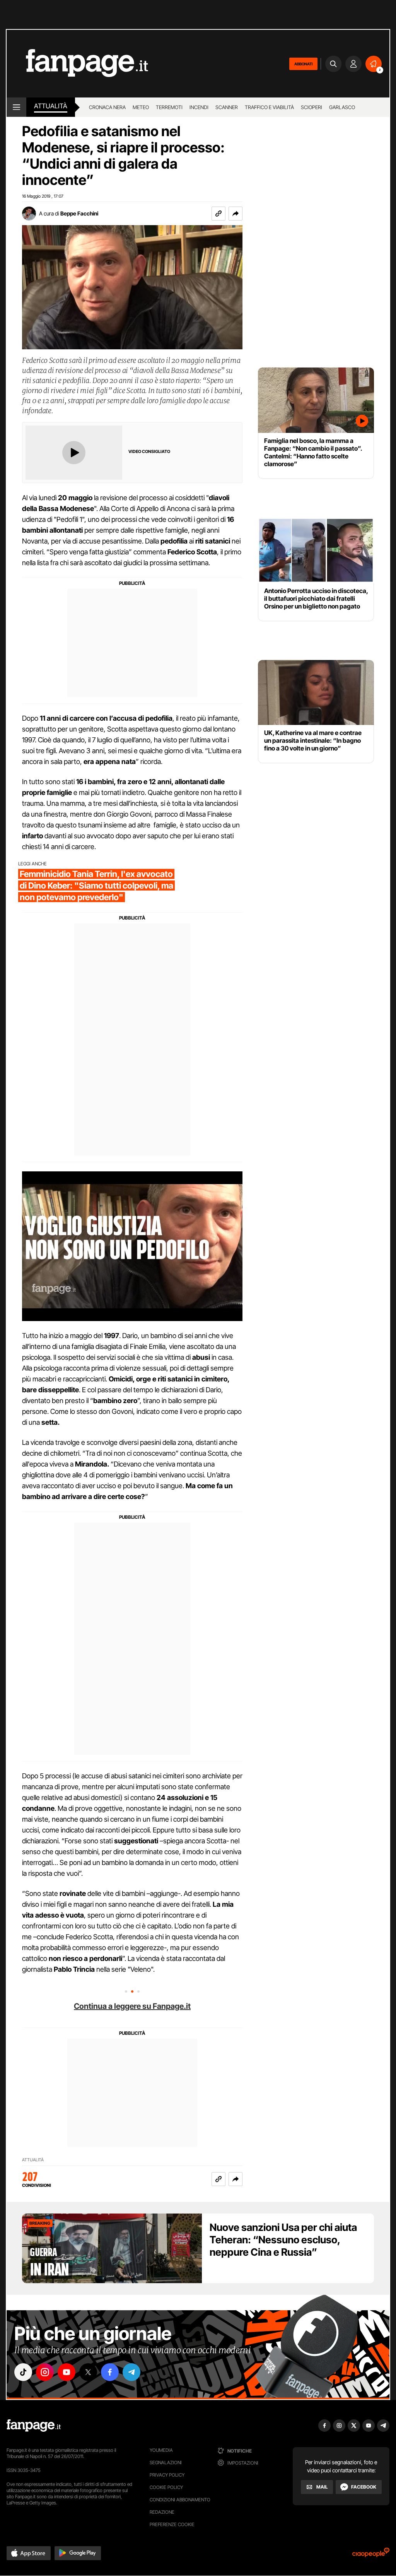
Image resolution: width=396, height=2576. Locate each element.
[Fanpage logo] (77, 64)
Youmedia (161, 2450)
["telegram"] (131, 2372)
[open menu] (16, 107)
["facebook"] (110, 2372)
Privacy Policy (167, 2475)
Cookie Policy (166, 2487)
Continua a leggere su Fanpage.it (132, 2006)
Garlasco (342, 107)
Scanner (227, 107)
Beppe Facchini (79, 213)
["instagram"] (45, 2372)
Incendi (199, 107)
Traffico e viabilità (269, 107)
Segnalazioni (166, 2462)
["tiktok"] (23, 2372)
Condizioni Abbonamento (180, 2500)
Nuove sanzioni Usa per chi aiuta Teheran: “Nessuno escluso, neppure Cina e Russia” (283, 2240)
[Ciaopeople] (371, 2555)
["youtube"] (67, 2372)
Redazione (162, 2512)
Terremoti (169, 107)
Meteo (141, 107)
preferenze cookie (172, 2524)
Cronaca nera (107, 107)
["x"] (88, 2372)
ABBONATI (303, 64)
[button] (236, 214)
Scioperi (312, 107)
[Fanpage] (34, 2426)
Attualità (51, 106)
